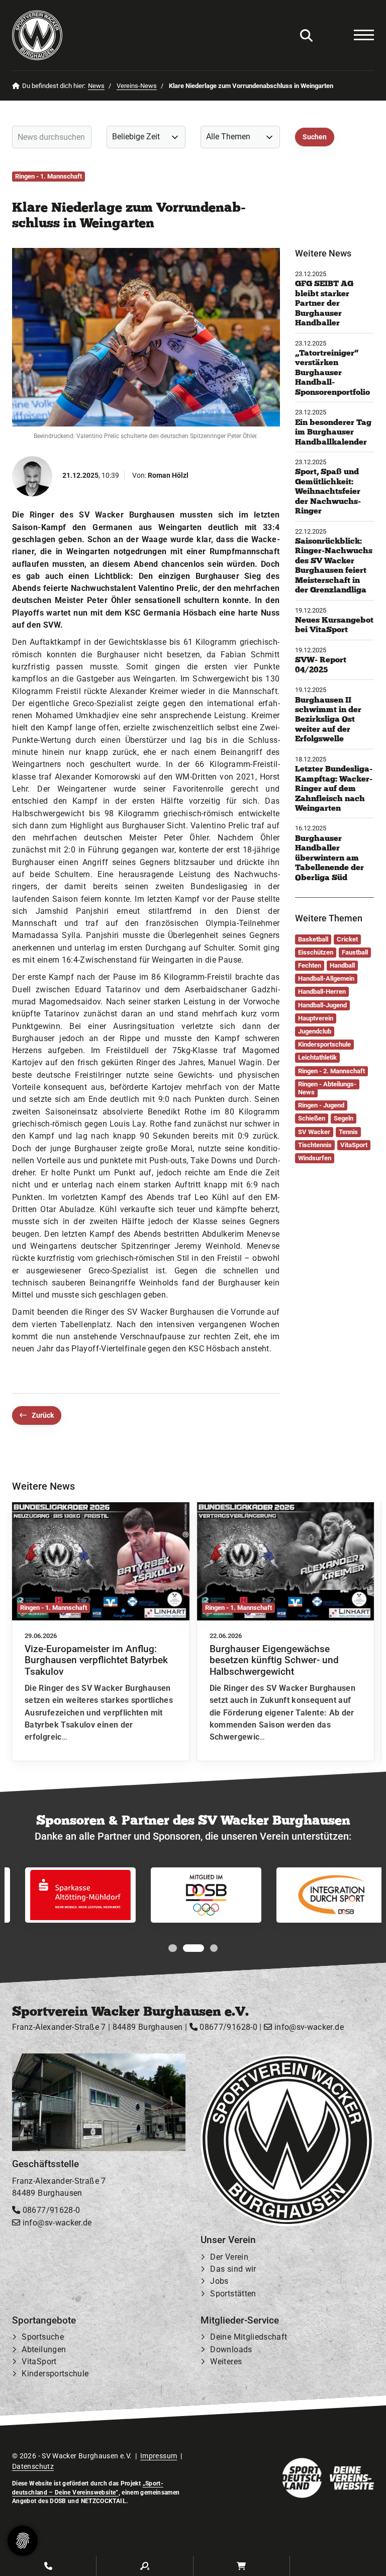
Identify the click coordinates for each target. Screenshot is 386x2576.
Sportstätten (233, 2294)
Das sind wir (233, 2269)
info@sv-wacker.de (308, 2027)
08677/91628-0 (227, 2027)
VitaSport (39, 2362)
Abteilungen (44, 2349)
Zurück (43, 1415)
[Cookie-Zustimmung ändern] (23, 2541)
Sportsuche (43, 2337)
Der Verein (229, 2257)
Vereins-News (137, 86)
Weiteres (226, 2362)
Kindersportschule (55, 2374)
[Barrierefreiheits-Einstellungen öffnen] (333, 35)
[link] (101, 1632)
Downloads (231, 2349)
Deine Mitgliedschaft (249, 2337)
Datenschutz (33, 2466)
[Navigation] (359, 35)
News (96, 86)
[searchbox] (52, 137)
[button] (172, 1948)
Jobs (219, 2282)
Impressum (159, 2456)
